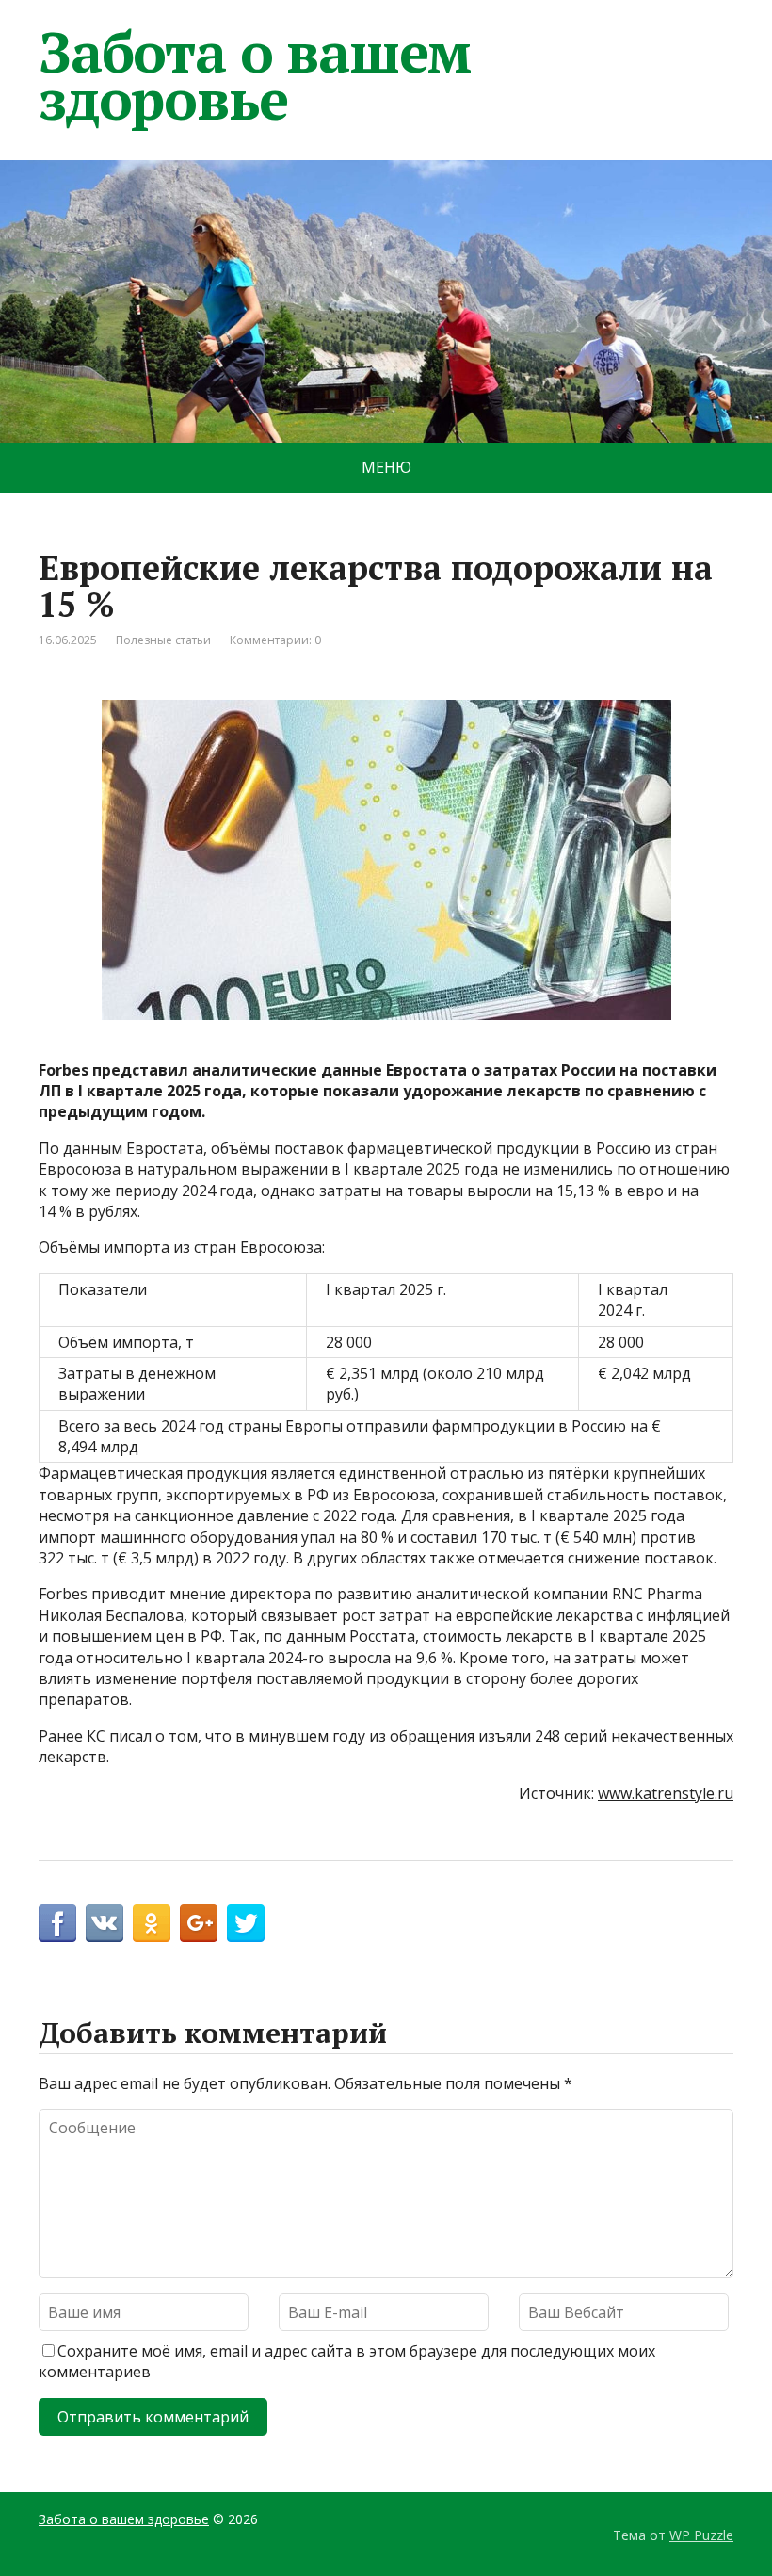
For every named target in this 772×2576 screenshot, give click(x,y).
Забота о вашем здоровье (255, 75)
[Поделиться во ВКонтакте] (105, 1923)
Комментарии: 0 (275, 640)
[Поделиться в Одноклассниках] (152, 1923)
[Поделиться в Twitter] (246, 1923)
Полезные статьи (163, 640)
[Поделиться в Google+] (199, 1923)
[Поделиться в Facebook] (57, 1923)
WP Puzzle (701, 2535)
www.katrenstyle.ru (666, 1793)
